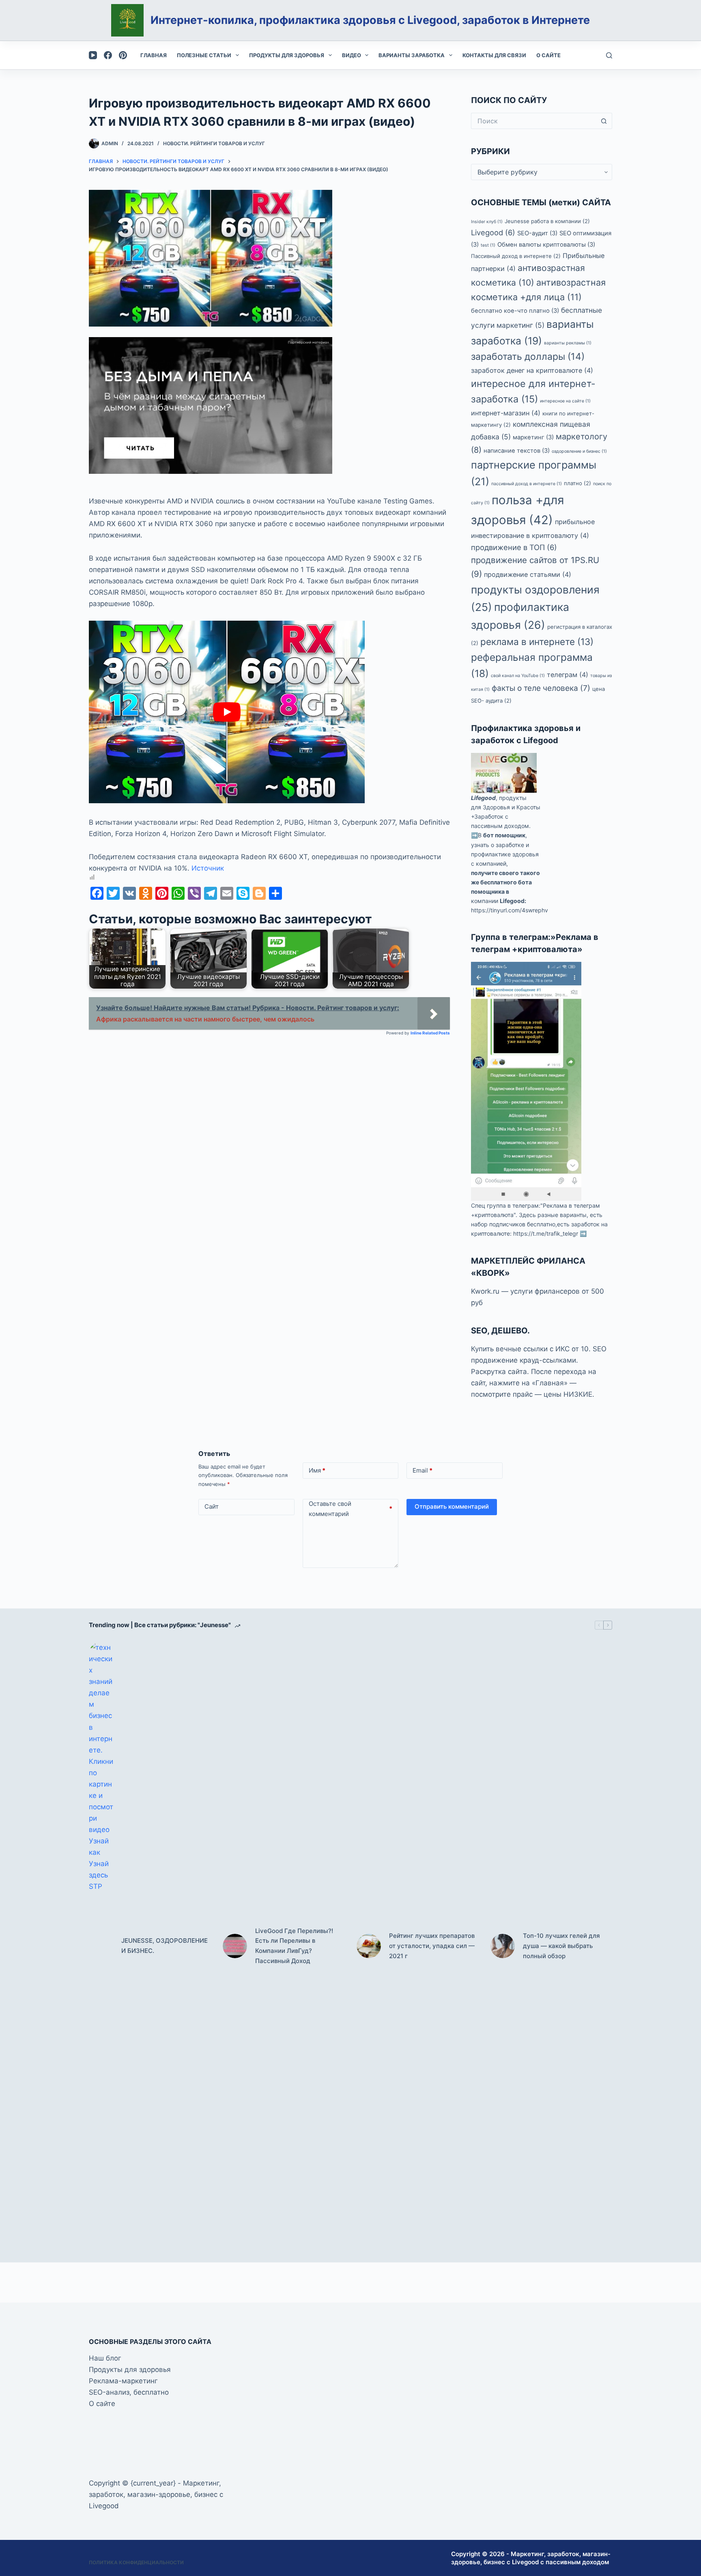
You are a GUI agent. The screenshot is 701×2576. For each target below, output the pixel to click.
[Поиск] (609, 55)
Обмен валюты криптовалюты (546, 245)
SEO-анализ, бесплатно (129, 2392)
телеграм (568, 675)
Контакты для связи (494, 55)
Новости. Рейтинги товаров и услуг (214, 143)
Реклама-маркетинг (123, 2381)
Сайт (212, 1506)
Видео (352, 55)
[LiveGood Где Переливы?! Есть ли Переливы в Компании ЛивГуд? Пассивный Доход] (235, 1946)
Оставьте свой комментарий (351, 1509)
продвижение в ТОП (514, 547)
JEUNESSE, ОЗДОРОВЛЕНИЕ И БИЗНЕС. (164, 1946)
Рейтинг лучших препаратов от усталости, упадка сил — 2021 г (432, 1946)
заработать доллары (528, 357)
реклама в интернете (537, 642)
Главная (154, 55)
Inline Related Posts (430, 1033)
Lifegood (483, 798)
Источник (208, 868)
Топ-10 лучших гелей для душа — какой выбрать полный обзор (561, 1946)
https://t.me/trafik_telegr (546, 1233)
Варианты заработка (412, 55)
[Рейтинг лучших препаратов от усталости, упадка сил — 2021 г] (369, 1946)
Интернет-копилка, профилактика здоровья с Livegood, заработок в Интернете (370, 20)
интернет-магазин (506, 413)
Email (423, 1470)
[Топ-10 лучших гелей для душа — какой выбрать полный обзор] (503, 1946)
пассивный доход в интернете (527, 484)
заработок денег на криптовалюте (532, 370)
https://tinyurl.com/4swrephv (510, 910)
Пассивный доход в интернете (516, 256)
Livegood (493, 232)
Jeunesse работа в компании (547, 221)
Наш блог (105, 2358)
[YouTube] (93, 55)
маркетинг (533, 437)
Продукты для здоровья (287, 55)
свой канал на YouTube (518, 676)
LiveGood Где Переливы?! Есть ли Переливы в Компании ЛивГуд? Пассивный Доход (294, 1946)
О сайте (548, 55)
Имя (317, 1470)
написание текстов (517, 451)
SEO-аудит (537, 233)
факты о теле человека (541, 688)
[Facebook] (108, 55)
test (488, 245)
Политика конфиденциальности (136, 2562)
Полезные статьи (204, 55)
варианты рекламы (568, 343)
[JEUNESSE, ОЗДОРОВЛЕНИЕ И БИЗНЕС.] (101, 1946)
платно (577, 483)
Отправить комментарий (452, 1506)
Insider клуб (487, 222)
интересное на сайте (565, 401)
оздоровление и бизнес (579, 451)
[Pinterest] (123, 55)
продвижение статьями (528, 574)
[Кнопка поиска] (604, 121)
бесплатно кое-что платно (515, 311)
